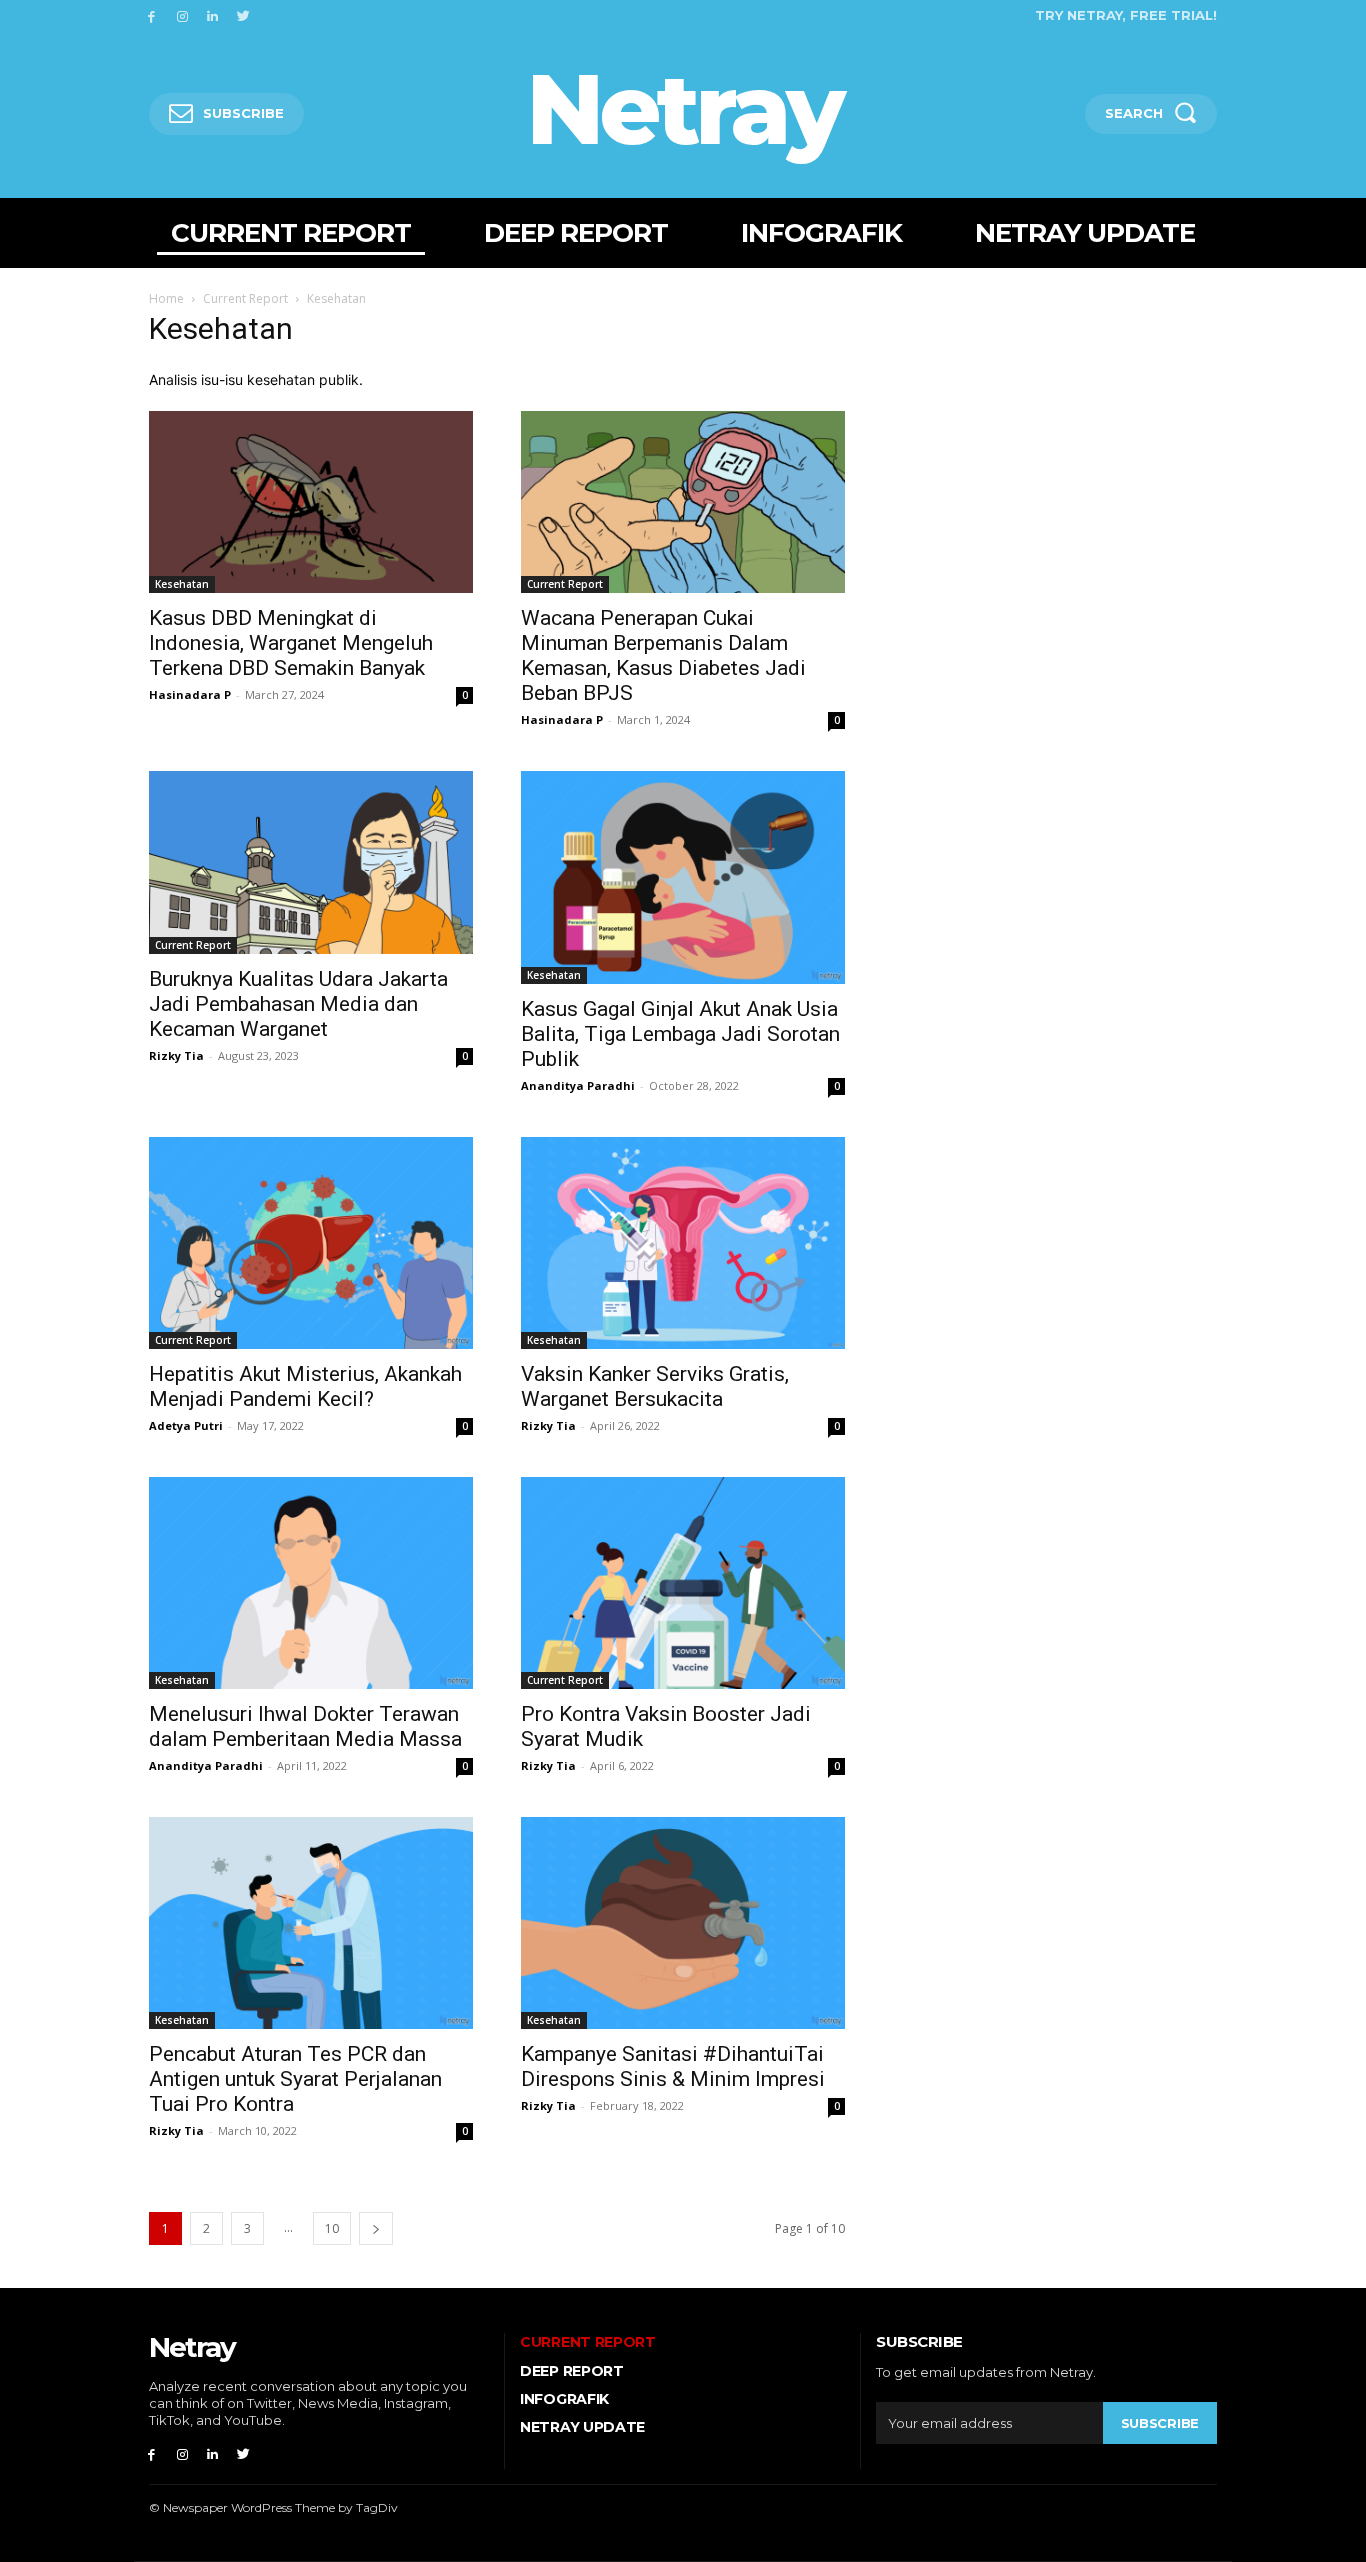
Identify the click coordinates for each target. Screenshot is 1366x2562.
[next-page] (376, 2228)
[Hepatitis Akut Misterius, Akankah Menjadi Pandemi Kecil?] (311, 1243)
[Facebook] (151, 15)
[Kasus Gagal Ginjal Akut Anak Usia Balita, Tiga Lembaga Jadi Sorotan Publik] (683, 877)
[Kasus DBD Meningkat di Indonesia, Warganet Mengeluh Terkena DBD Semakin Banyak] (311, 502)
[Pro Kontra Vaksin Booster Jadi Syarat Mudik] (683, 1583)
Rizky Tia (176, 1055)
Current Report (245, 298)
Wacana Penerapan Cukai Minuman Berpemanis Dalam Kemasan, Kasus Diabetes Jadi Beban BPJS (663, 655)
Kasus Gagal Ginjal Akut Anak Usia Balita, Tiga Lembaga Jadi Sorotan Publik (680, 1034)
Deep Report (572, 2371)
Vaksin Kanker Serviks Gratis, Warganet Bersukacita (655, 1386)
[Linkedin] (213, 15)
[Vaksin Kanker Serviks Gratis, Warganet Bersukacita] (683, 1243)
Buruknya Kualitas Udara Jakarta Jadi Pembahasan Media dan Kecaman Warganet (298, 1004)
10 (332, 2228)
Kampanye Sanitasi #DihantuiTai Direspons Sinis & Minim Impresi (673, 2066)
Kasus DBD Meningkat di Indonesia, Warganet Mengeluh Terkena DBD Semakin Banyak (291, 643)
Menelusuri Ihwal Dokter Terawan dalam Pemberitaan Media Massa (305, 1726)
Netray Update (582, 2427)
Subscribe (1160, 2423)
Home (166, 298)
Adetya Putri (186, 1425)
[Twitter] (243, 15)
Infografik (564, 2399)
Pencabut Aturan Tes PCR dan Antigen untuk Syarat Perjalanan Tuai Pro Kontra (295, 2079)
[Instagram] (182, 15)
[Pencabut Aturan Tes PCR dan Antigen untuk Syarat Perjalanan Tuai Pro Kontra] (311, 1923)
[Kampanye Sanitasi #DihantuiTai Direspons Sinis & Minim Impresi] (683, 1923)
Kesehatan (182, 584)
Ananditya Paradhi (578, 1085)
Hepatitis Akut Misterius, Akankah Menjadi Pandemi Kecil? (305, 1386)
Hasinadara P (190, 694)
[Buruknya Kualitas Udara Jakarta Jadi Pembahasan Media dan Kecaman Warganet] (311, 862)
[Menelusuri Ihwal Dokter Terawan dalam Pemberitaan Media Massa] (311, 1583)
